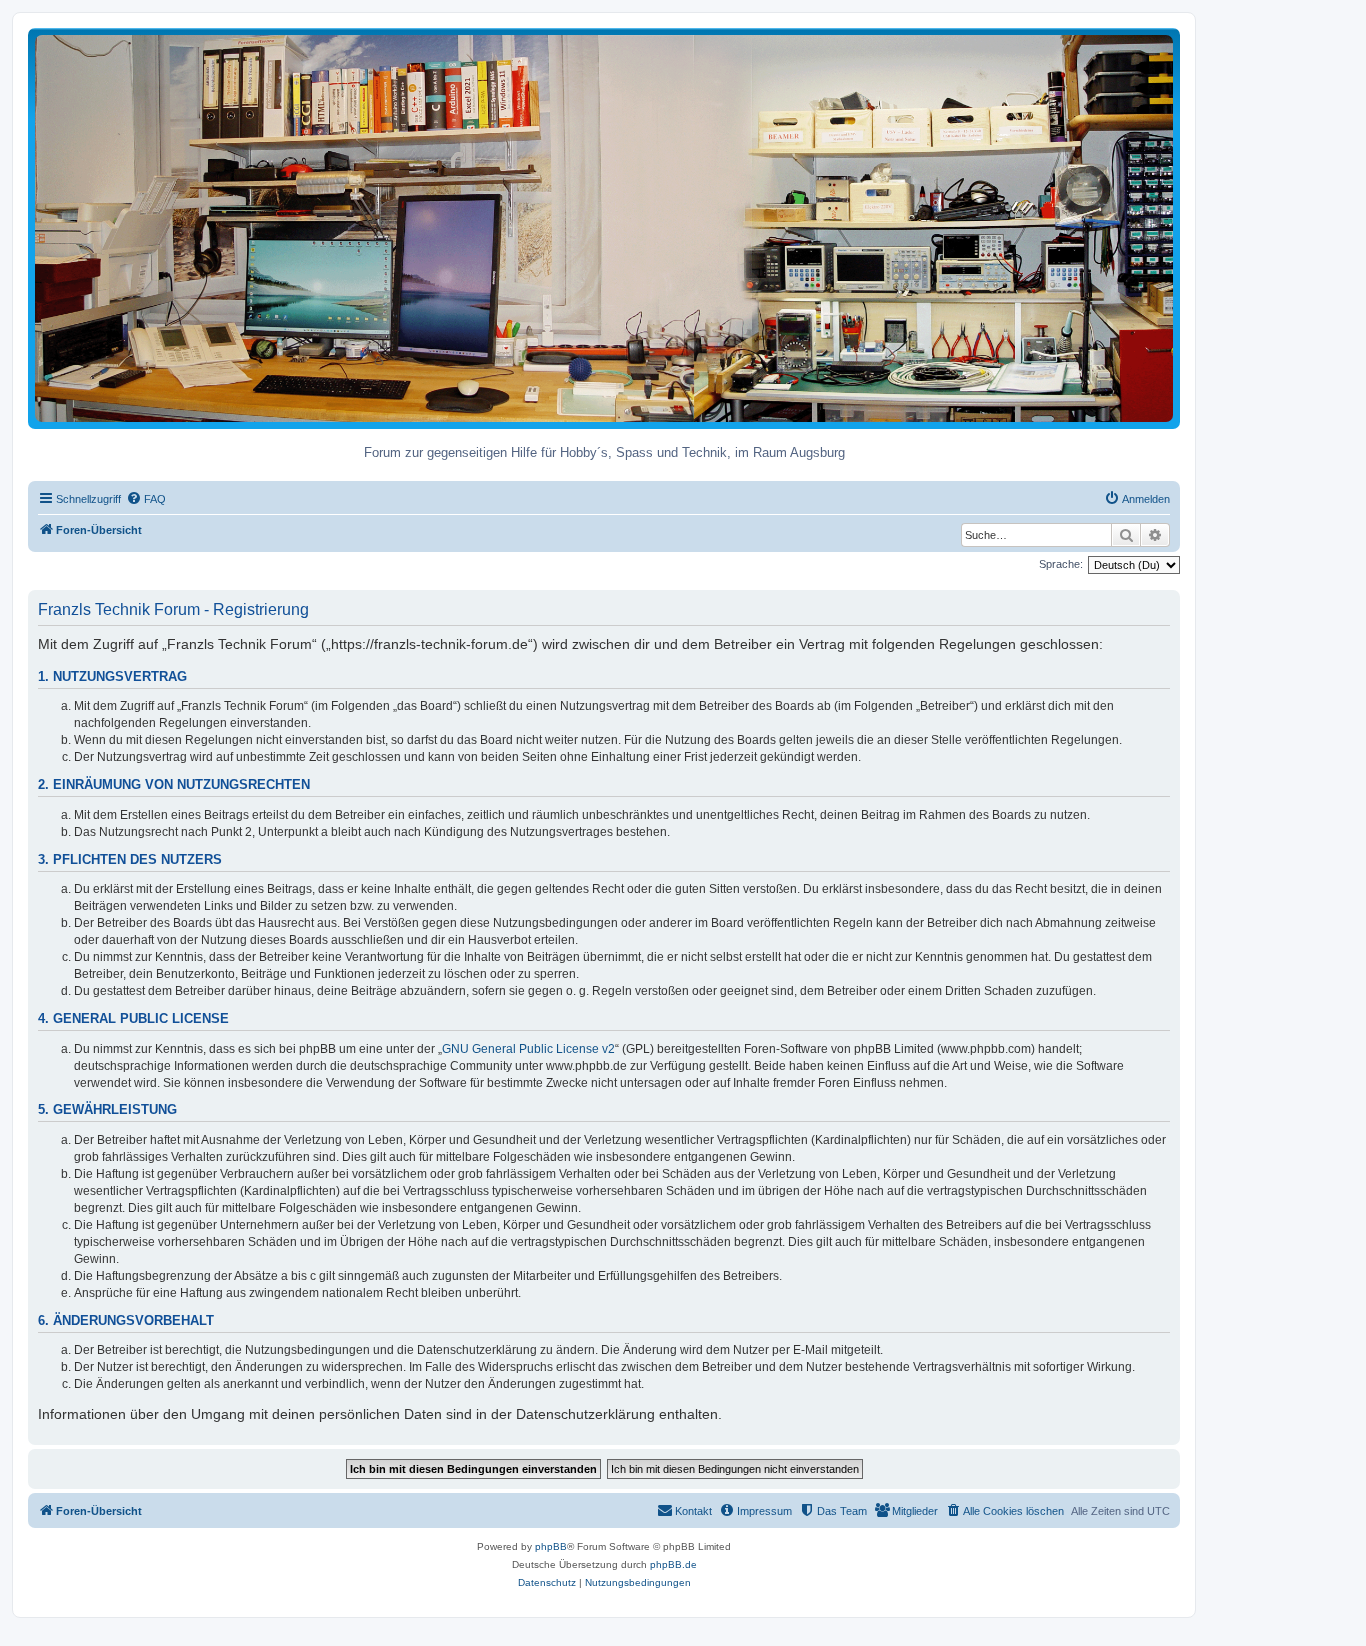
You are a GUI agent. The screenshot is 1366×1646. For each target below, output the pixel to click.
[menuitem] (146, 499)
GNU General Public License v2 (528, 1049)
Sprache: (1061, 564)
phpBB (551, 1546)
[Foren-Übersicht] (604, 227)
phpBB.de (673, 1564)
